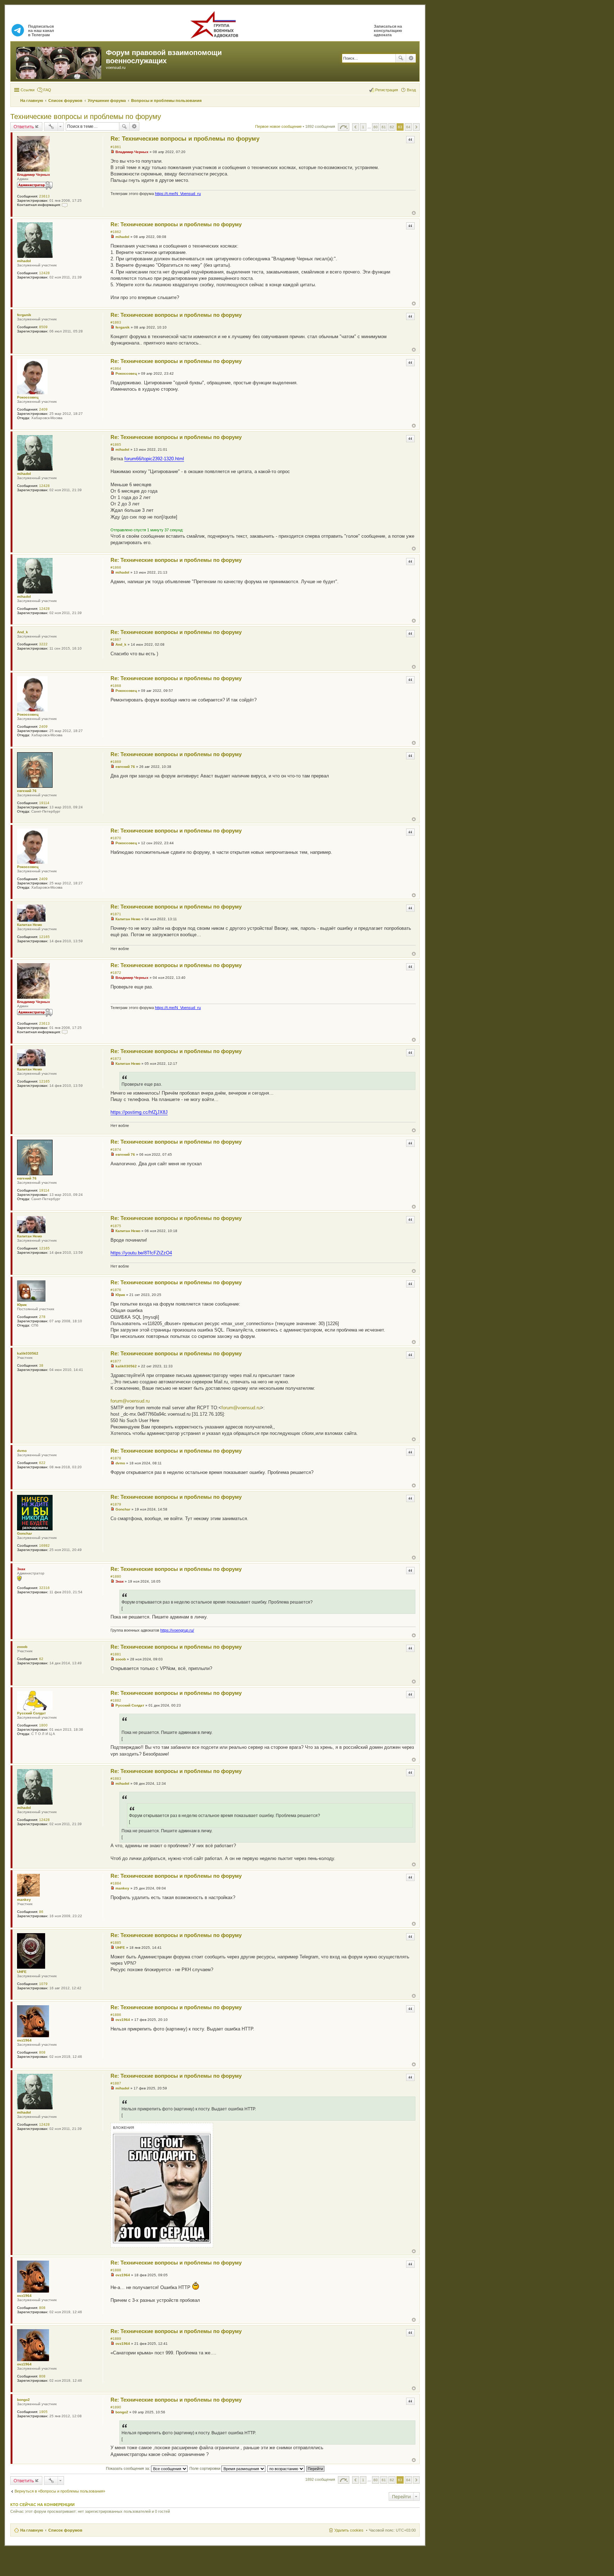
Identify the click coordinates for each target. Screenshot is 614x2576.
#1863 (116, 322)
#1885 (116, 1943)
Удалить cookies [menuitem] (349, 2530)
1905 (43, 2412)
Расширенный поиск (411, 58)
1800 (43, 1725)
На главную (32, 2530)
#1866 (116, 567)
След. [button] (416, 127)
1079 (43, 1984)
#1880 (116, 1576)
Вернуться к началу (414, 213)
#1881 (116, 1654)
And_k (23, 632)
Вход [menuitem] (411, 90)
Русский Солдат (31, 1713)
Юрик (22, 1305)
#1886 (116, 2015)
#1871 (116, 914)
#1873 (116, 1059)
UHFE (22, 1972)
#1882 (116, 1700)
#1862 (116, 232)
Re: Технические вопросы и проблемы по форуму (185, 139)
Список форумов (65, 2530)
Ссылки (28, 90)
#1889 (116, 2339)
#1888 (116, 2270)
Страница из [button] (344, 127)
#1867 (116, 639)
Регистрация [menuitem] (387, 90)
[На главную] (59, 61)
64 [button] (408, 127)
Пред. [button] (356, 127)
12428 (44, 273)
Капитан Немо (29, 925)
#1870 (116, 838)
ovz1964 (24, 2040)
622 (42, 1463)
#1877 (116, 1361)
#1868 (116, 686)
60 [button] (376, 127)
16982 (44, 1545)
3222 (43, 644)
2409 (43, 409)
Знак (21, 1569)
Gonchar (25, 1533)
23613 (44, 196)
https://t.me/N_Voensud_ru (178, 194)
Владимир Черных (34, 175)
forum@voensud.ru (130, 1401)
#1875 (116, 1226)
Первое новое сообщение (278, 127)
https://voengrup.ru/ (177, 1630)
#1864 (116, 368)
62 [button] (392, 127)
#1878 (116, 1458)
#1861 (116, 147)
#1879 (116, 1504)
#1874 (116, 1149)
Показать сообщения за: (128, 2468)
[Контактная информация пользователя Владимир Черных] (65, 205)
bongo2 (23, 2400)
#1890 (116, 2407)
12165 (44, 937)
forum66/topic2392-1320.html (154, 459)
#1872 (116, 973)
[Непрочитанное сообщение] (112, 152)
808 (42, 2052)
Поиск (401, 58)
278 (42, 1317)
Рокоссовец (28, 397)
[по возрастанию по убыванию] (286, 2468)
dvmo (22, 1451)
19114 (44, 803)
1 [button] (363, 127)
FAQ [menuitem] (47, 90)
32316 (44, 1588)
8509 (43, 327)
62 (41, 1659)
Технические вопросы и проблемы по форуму (86, 116)
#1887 (116, 2083)
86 (41, 1912)
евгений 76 (27, 791)
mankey (24, 1900)
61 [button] (384, 127)
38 (41, 1365)
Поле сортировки (205, 2468)
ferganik (24, 315)
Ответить (24, 126)
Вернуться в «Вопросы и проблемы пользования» (60, 2491)
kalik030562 (28, 1353)
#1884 (116, 1883)
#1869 (116, 762)
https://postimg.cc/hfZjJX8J (139, 1112)
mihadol (24, 261)
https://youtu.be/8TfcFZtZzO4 (141, 1253)
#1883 (116, 1778)
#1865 (116, 444)
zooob (22, 1647)
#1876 (116, 1290)
